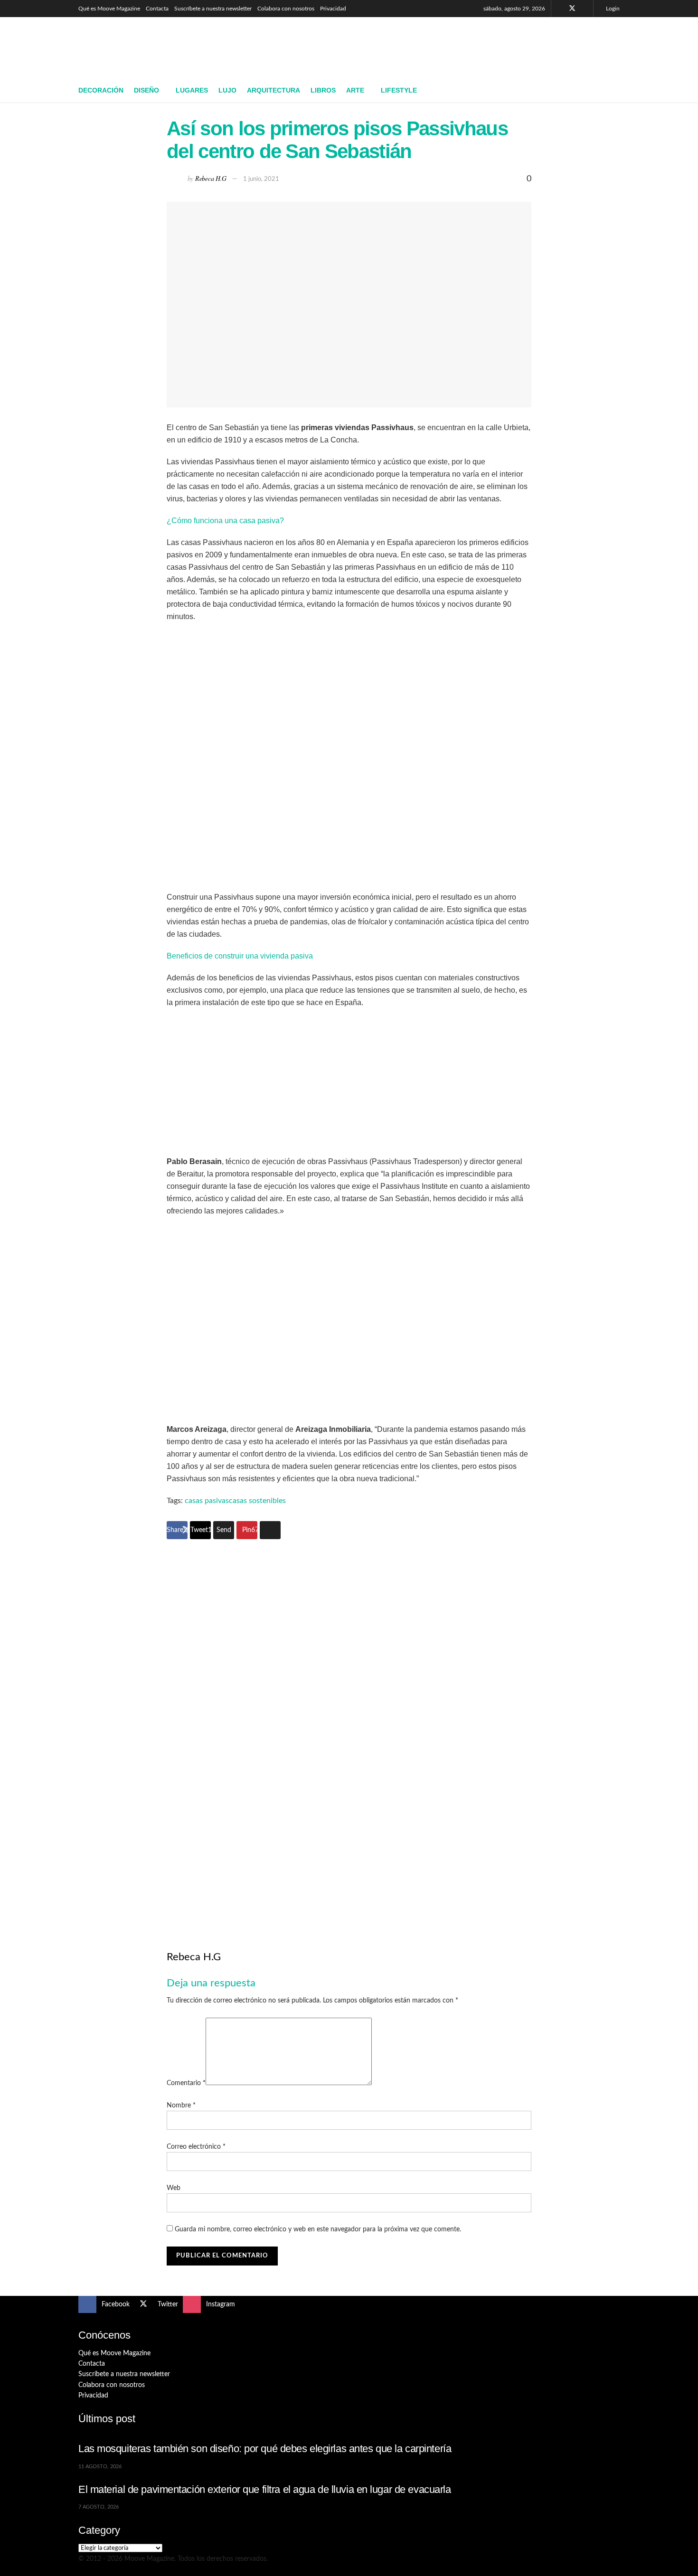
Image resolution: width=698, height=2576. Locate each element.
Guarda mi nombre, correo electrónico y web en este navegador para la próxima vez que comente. (318, 2229)
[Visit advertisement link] (349, 1729)
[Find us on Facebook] (560, 9)
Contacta (157, 9)
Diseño (146, 90)
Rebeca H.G (211, 178)
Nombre (181, 2106)
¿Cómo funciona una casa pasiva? (225, 521)
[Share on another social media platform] (270, 1530)
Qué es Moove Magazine (109, 9)
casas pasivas (207, 1501)
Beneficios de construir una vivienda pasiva (240, 956)
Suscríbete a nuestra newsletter (213, 9)
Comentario (186, 2083)
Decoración (101, 90)
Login (612, 9)
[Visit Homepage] (147, 48)
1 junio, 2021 (261, 179)
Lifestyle (399, 90)
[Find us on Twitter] (572, 9)
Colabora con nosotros (286, 9)
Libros (323, 90)
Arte (355, 90)
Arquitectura (274, 90)
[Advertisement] (447, 46)
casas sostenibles (257, 1501)
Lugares (192, 90)
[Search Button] (616, 91)
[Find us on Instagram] (585, 9)
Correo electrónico (196, 2147)
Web (174, 2188)
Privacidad (333, 9)
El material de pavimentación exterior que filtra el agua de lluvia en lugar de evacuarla (265, 2489)
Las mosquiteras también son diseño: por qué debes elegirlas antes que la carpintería (265, 2449)
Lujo (227, 90)
